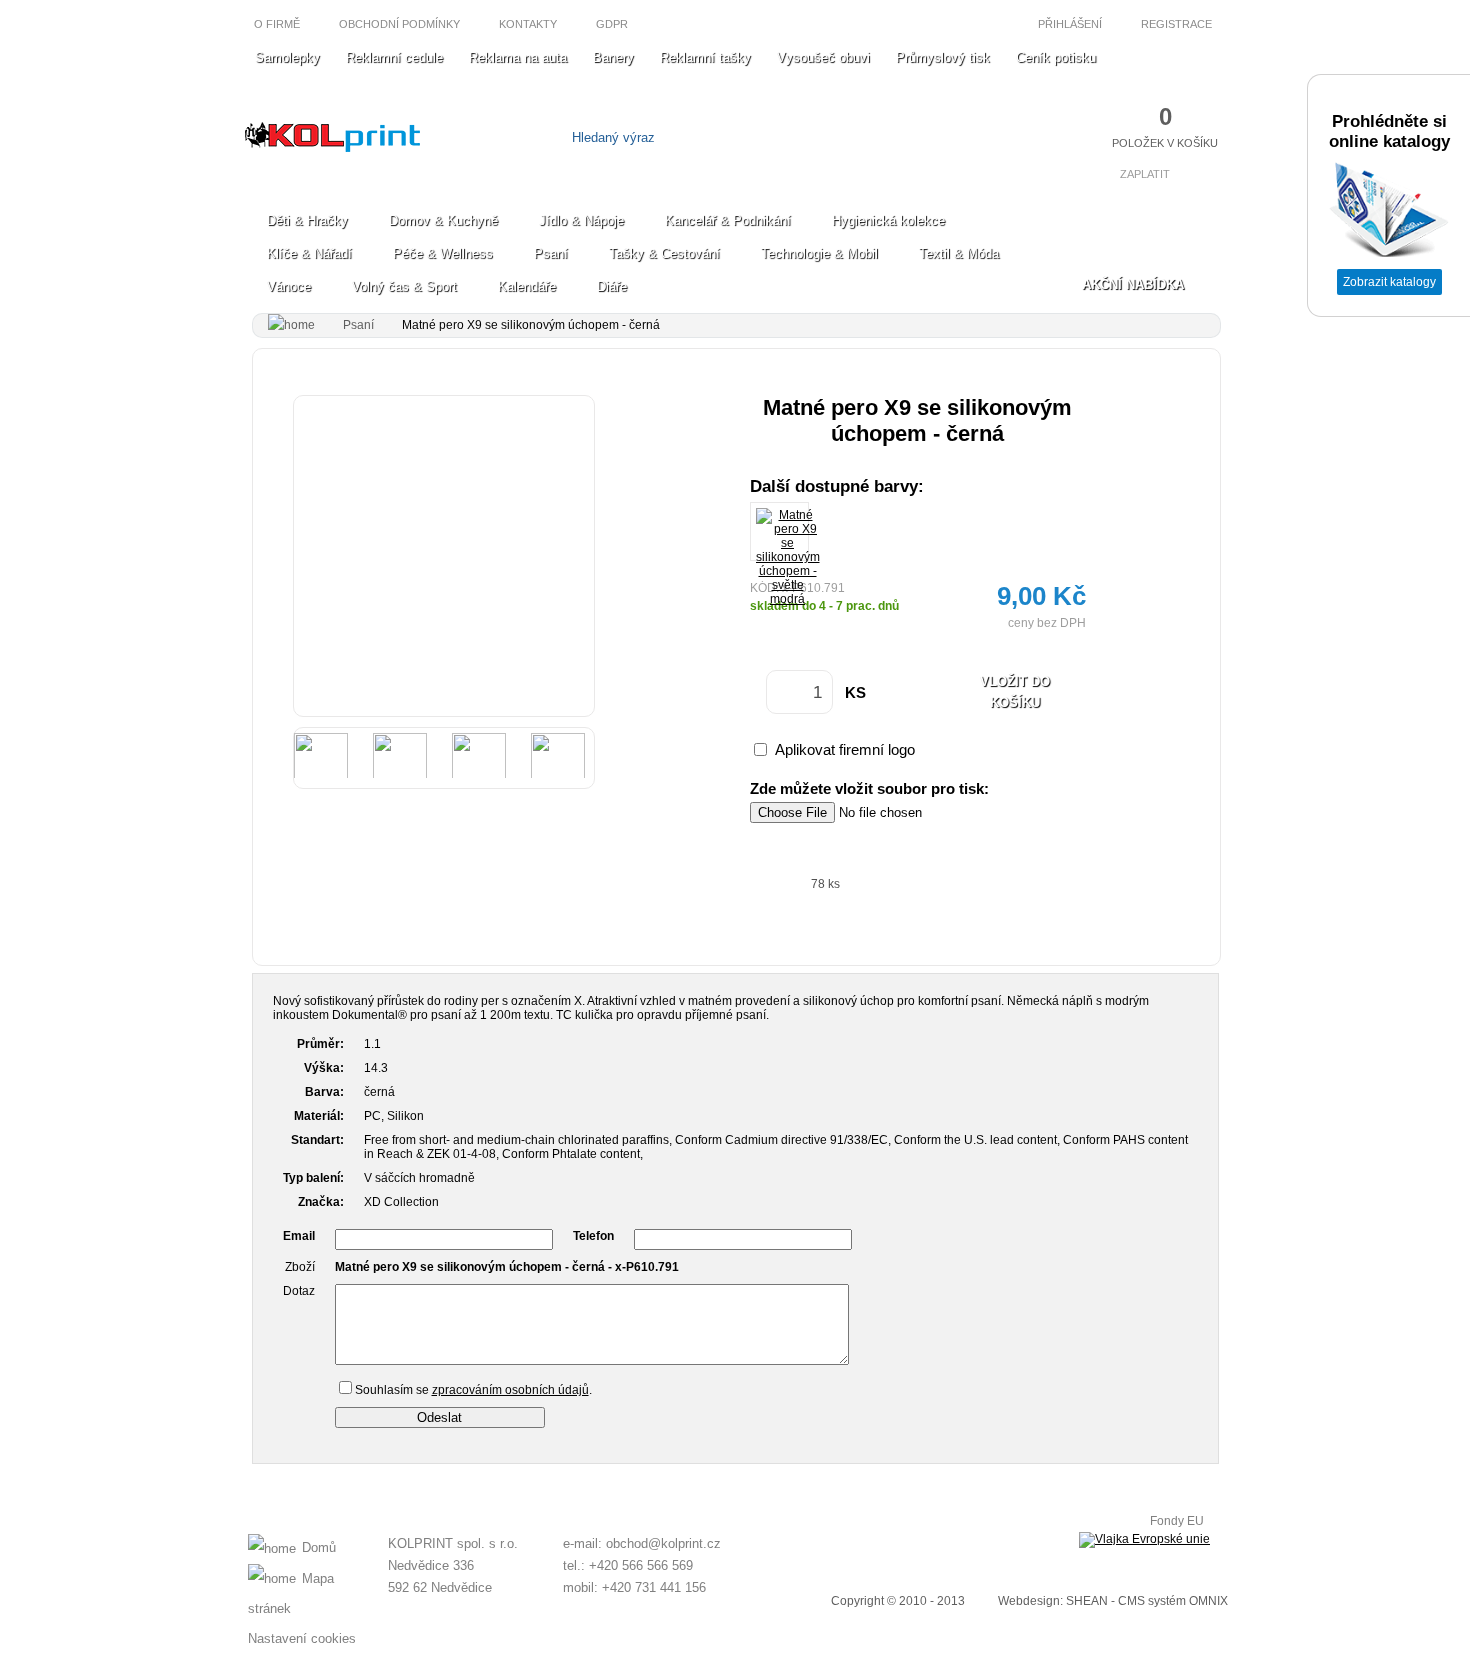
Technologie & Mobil (819, 253)
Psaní (551, 253)
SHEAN (1087, 1601)
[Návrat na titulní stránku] (332, 147)
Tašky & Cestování (664, 253)
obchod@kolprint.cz (663, 1543)
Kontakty (528, 24)
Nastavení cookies (302, 1638)
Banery (613, 57)
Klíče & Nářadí (309, 253)
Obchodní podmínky (399, 24)
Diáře (612, 286)
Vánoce (289, 286)
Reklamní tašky (705, 57)
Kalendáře (527, 286)
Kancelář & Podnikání (728, 220)
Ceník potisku (1056, 57)
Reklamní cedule (394, 57)
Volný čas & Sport (404, 286)
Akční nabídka (1133, 284)
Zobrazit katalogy (1389, 282)
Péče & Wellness (443, 253)
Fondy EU (1177, 1521)
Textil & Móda (959, 253)
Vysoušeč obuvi (823, 57)
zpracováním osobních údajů (510, 1390)
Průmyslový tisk (943, 57)
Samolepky (287, 57)
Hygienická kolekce (888, 220)
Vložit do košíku (1015, 692)
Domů (319, 1547)
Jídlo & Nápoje (581, 220)
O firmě (277, 24)
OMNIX (1208, 1601)
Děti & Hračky (307, 220)
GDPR (612, 24)
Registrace (1178, 24)
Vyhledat (852, 137)
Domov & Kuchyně (443, 220)
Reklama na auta (518, 57)
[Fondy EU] (1144, 1540)
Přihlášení (1068, 24)
